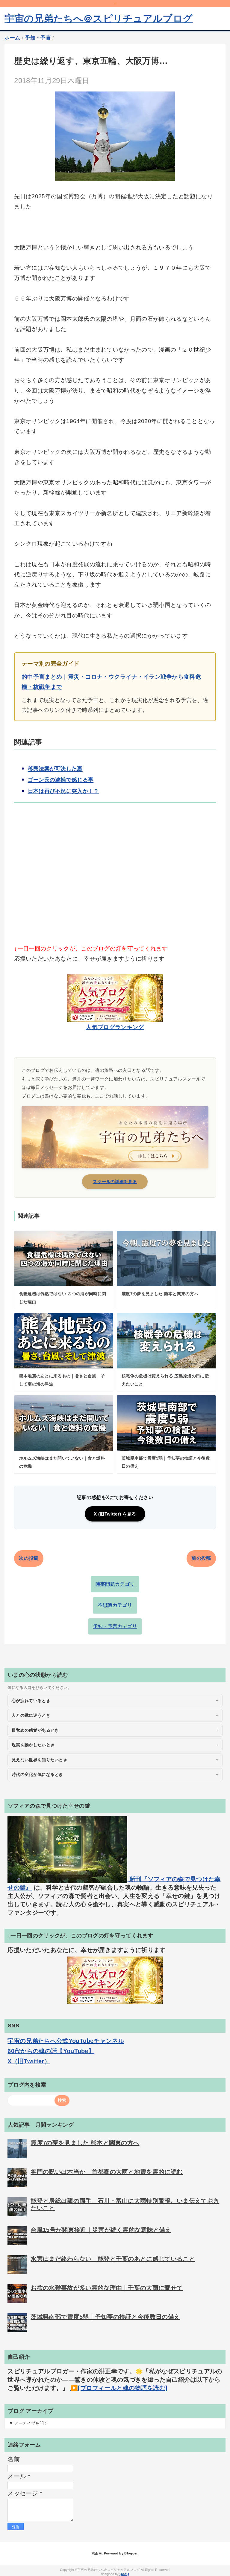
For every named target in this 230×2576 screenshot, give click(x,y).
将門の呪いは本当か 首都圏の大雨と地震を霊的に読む (107, 2172)
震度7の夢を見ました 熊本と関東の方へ (85, 2143)
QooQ (124, 2574)
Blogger (131, 2553)
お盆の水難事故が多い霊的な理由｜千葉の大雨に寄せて (107, 2288)
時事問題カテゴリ (115, 1584)
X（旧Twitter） (29, 2061)
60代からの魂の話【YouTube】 (51, 2051)
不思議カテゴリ (115, 1605)
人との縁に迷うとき (31, 1715)
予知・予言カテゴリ (115, 1626)
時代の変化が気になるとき (37, 1774)
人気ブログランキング (115, 1027)
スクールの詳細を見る (115, 1182)
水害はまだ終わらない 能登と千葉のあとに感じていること (113, 2259)
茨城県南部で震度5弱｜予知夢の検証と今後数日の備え (105, 2317)
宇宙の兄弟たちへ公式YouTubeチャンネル (66, 2041)
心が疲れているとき (31, 1701)
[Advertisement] (115, 883)
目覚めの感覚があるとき (35, 1730)
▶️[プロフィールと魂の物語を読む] (119, 2388)
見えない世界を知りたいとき (40, 1760)
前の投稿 (201, 1558)
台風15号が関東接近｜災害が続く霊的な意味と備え (101, 2230)
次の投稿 (29, 1558)
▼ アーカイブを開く (28, 2423)
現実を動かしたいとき (33, 1745)
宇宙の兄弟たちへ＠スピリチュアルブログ (99, 19)
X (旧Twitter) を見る (115, 1514)
